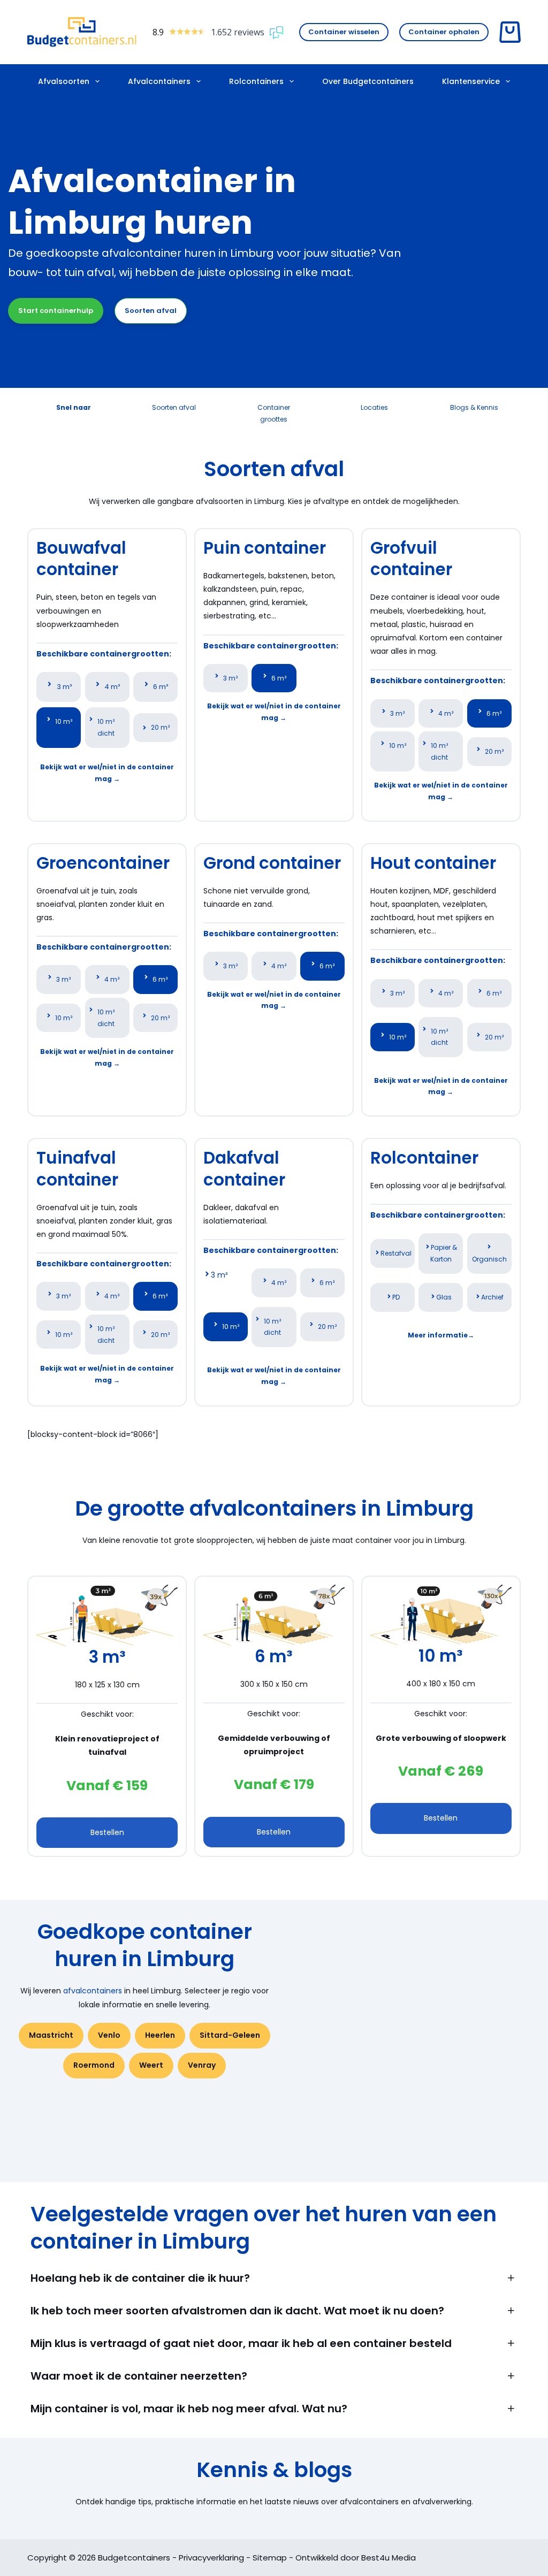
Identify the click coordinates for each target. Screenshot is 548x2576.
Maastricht (51, 2035)
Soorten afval (151, 311)
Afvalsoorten (64, 81)
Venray (202, 2065)
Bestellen (107, 1832)
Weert (151, 2065)
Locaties (374, 407)
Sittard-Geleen (230, 2035)
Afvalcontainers (159, 81)
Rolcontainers (256, 81)
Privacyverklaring (211, 2558)
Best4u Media (389, 2558)
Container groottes (274, 413)
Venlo (109, 2035)
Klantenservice (471, 81)
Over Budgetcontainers (368, 81)
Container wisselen (344, 32)
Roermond (94, 2065)
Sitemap (270, 2558)
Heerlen (160, 2035)
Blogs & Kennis (474, 407)
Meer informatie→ (441, 1335)
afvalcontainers (93, 1991)
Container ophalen (444, 32)
